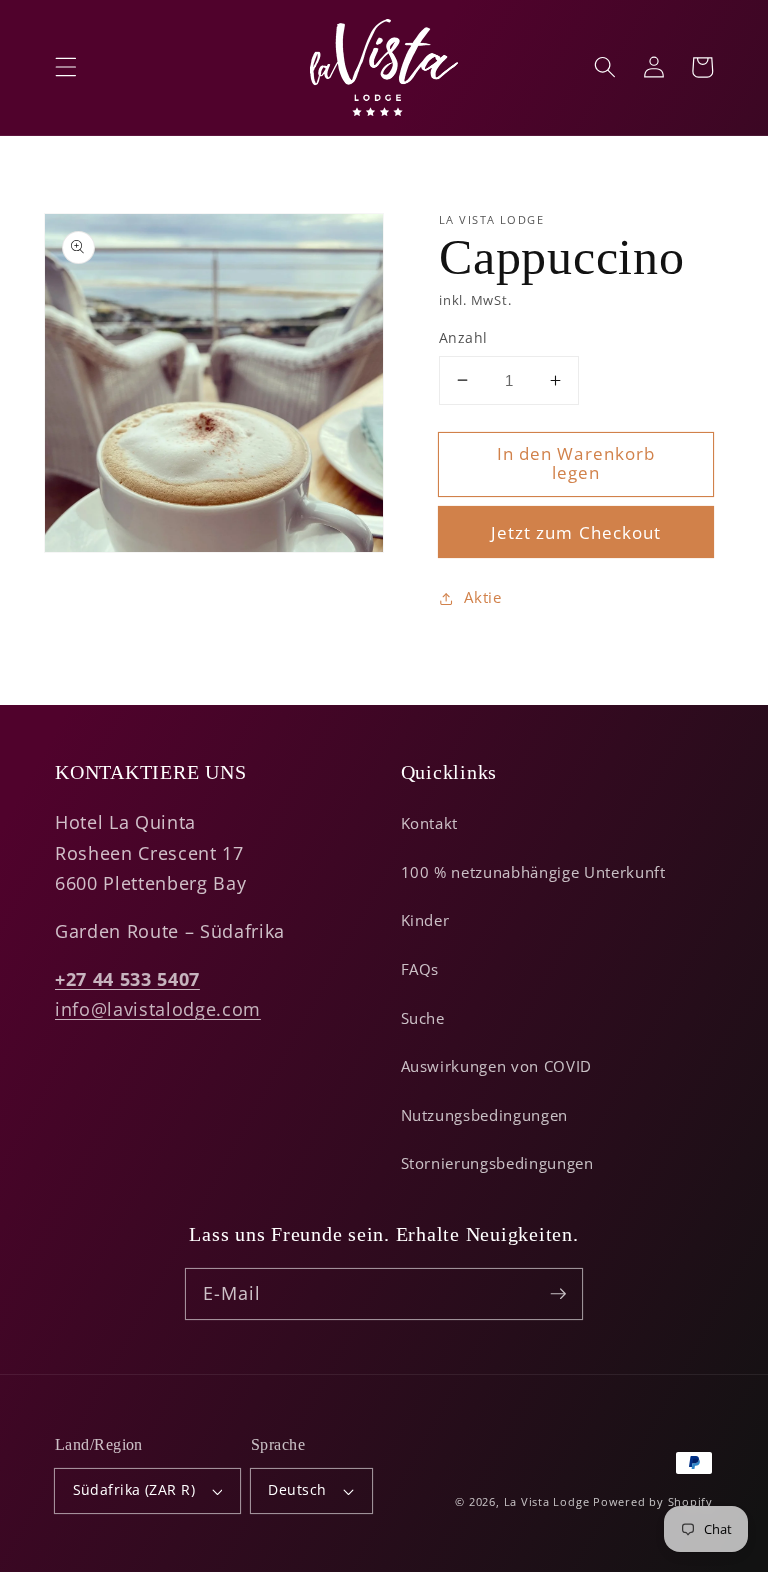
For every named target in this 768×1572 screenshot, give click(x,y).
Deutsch (297, 1489)
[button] (66, 67)
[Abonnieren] (558, 1293)
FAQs (420, 969)
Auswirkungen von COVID (497, 1066)
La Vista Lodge (547, 1501)
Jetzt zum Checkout (576, 532)
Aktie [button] (482, 597)
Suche (423, 1018)
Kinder (425, 920)
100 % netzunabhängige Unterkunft (533, 872)
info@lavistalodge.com (158, 1009)
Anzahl (463, 337)
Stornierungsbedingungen (497, 1163)
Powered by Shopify (653, 1501)
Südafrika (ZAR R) (134, 1489)
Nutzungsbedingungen (485, 1115)
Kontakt (430, 823)
